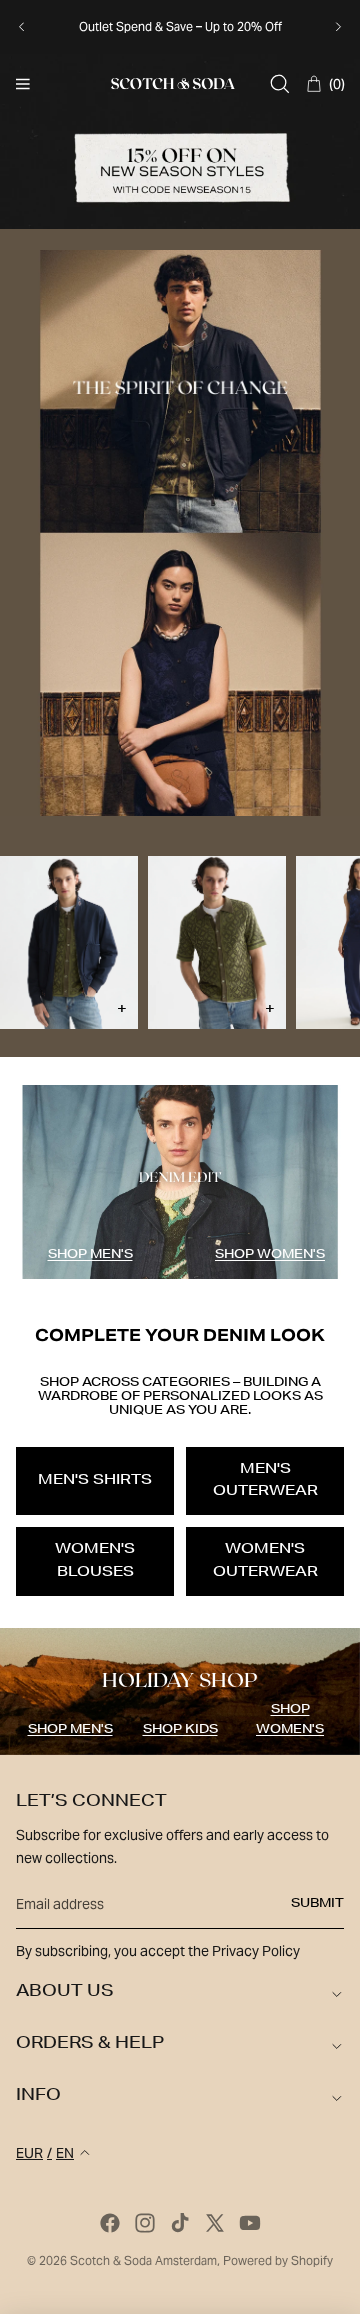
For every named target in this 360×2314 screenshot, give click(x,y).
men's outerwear (265, 1481)
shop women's (270, 1255)
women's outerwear (265, 1561)
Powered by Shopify (278, 2260)
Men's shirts (95, 1481)
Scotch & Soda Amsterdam (143, 2260)
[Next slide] (338, 27)
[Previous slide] (22, 27)
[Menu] (23, 84)
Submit (317, 1904)
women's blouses (95, 1561)
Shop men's (90, 1255)
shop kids (180, 1730)
